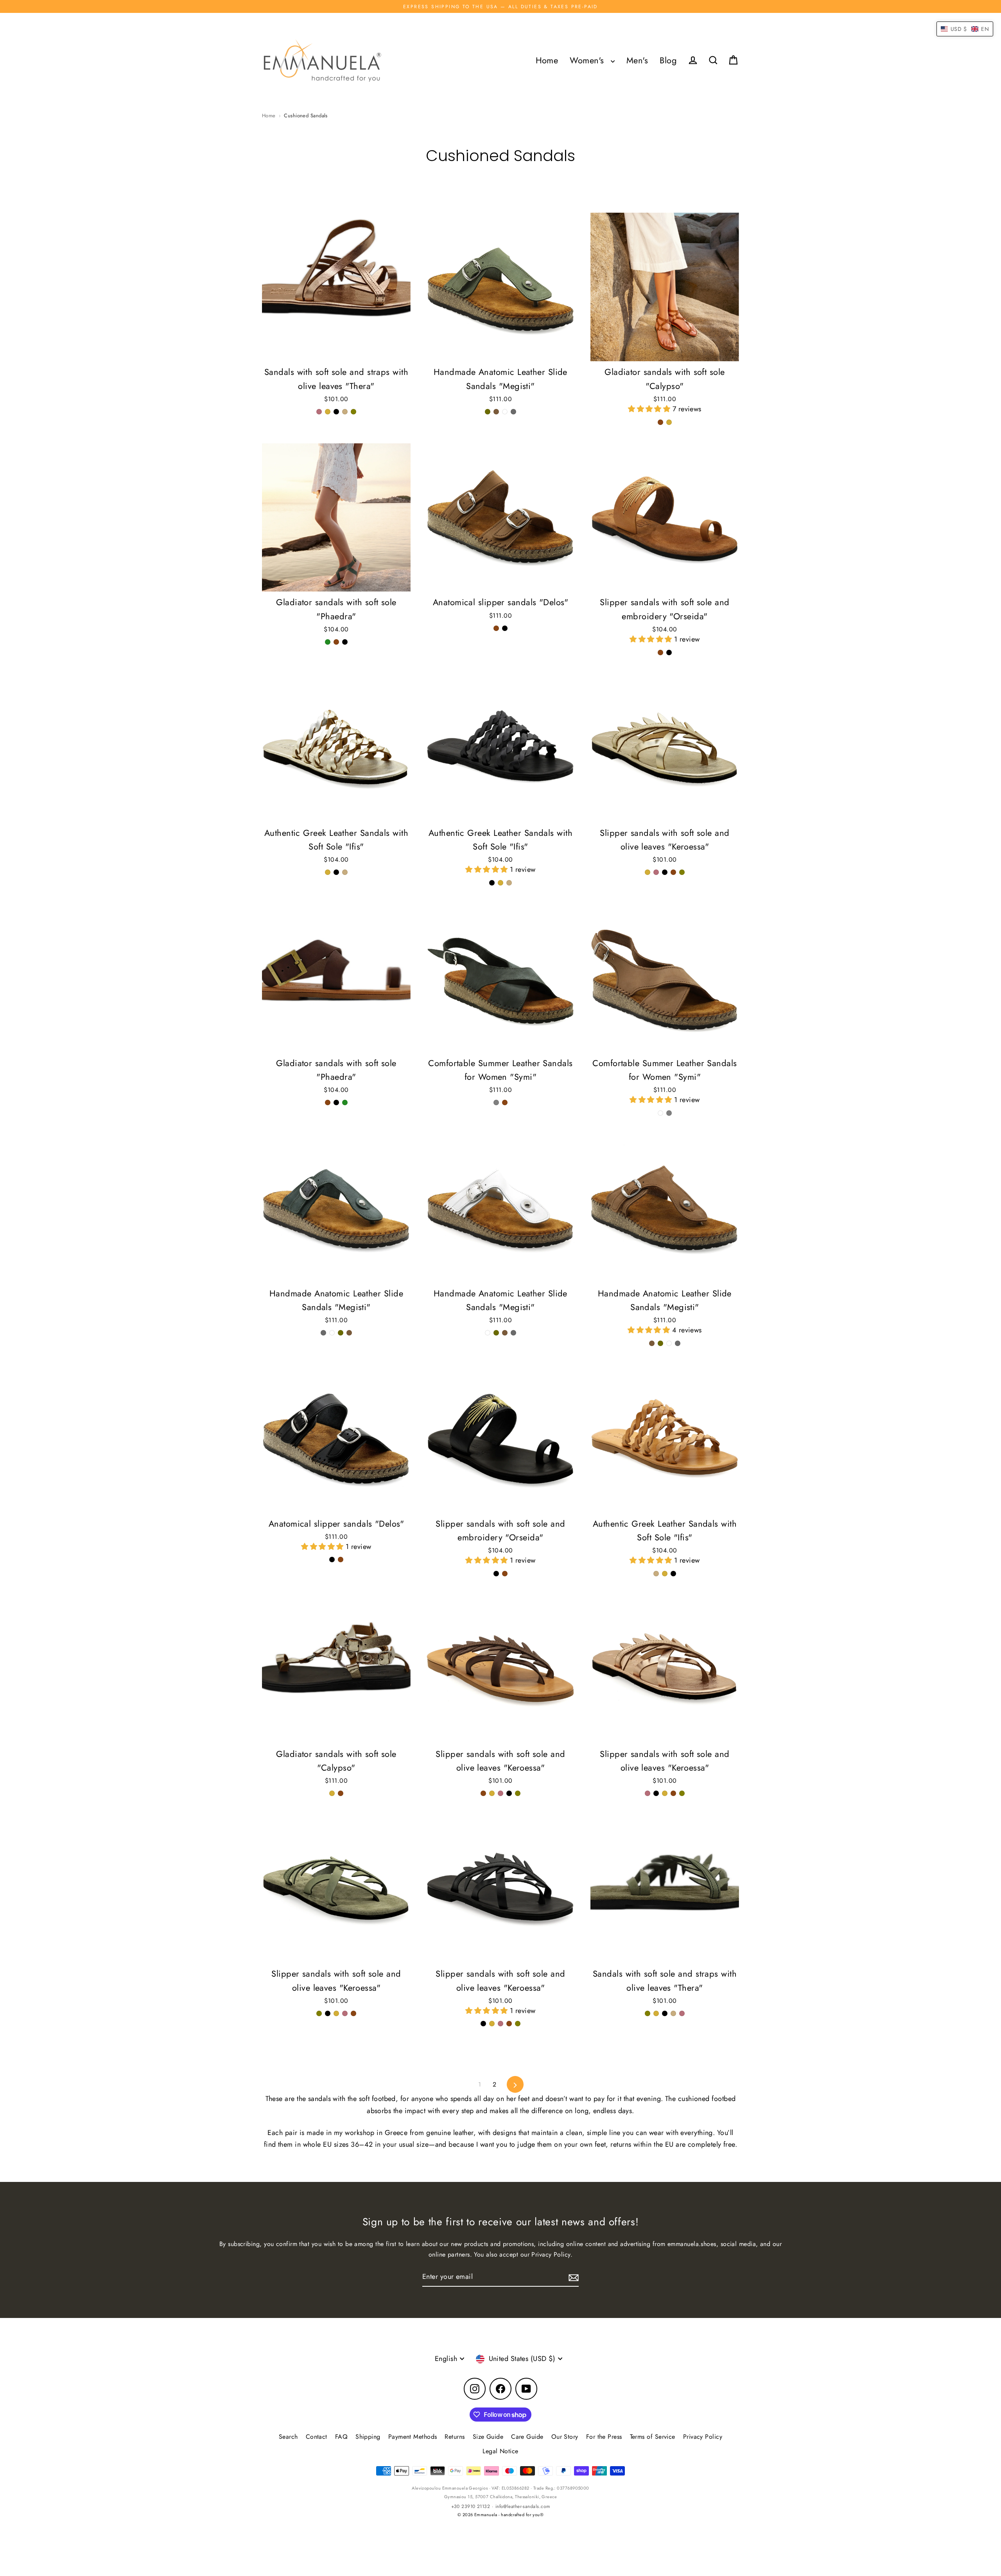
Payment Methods (413, 2437)
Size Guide (488, 2437)
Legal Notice (500, 2451)
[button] (650, 409)
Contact (317, 2437)
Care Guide (527, 2437)
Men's (637, 60)
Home (547, 60)
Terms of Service (653, 2437)
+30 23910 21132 (471, 2506)
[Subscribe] (572, 2277)
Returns (455, 2437)
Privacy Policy (703, 2437)
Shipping (368, 2437)
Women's (588, 60)
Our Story (565, 2437)
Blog (668, 60)
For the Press (604, 2437)
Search (288, 2437)
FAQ (341, 2437)
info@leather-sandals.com (523, 2506)
